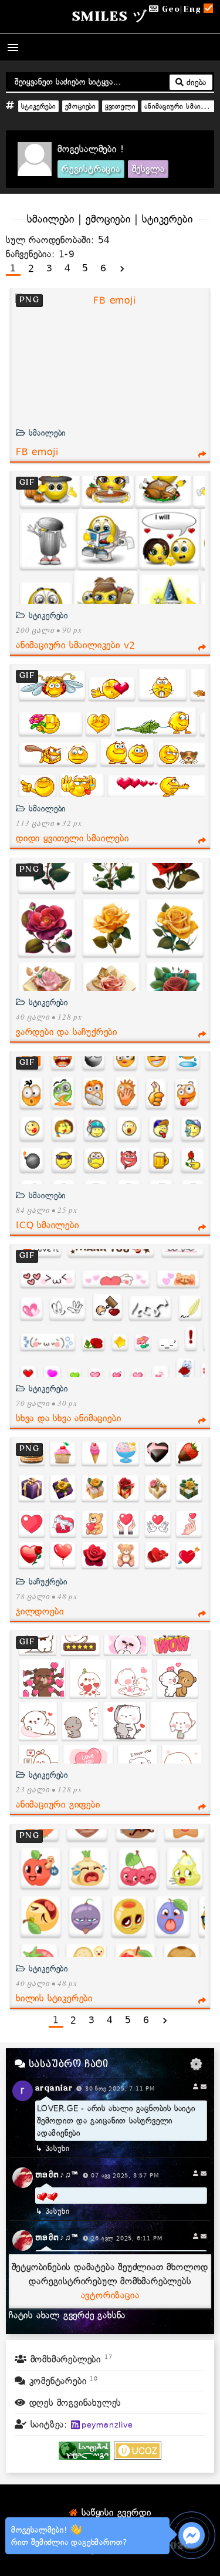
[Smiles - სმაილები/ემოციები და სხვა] (84, 2457)
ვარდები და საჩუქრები (67, 1032)
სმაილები (46, 433)
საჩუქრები (47, 1582)
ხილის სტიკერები (54, 1998)
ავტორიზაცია (110, 2295)
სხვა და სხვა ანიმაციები (68, 1418)
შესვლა (148, 169)
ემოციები (80, 106)
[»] (122, 269)
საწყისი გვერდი (114, 2513)
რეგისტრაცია (91, 169)
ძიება (195, 82)
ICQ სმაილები (48, 1225)
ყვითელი (120, 106)
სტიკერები (38, 106)
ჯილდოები (40, 1611)
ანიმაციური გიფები (58, 1805)
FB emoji (37, 452)
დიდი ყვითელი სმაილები (72, 838)
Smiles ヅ (110, 16)
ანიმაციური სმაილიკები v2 (76, 645)
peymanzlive (107, 2425)
